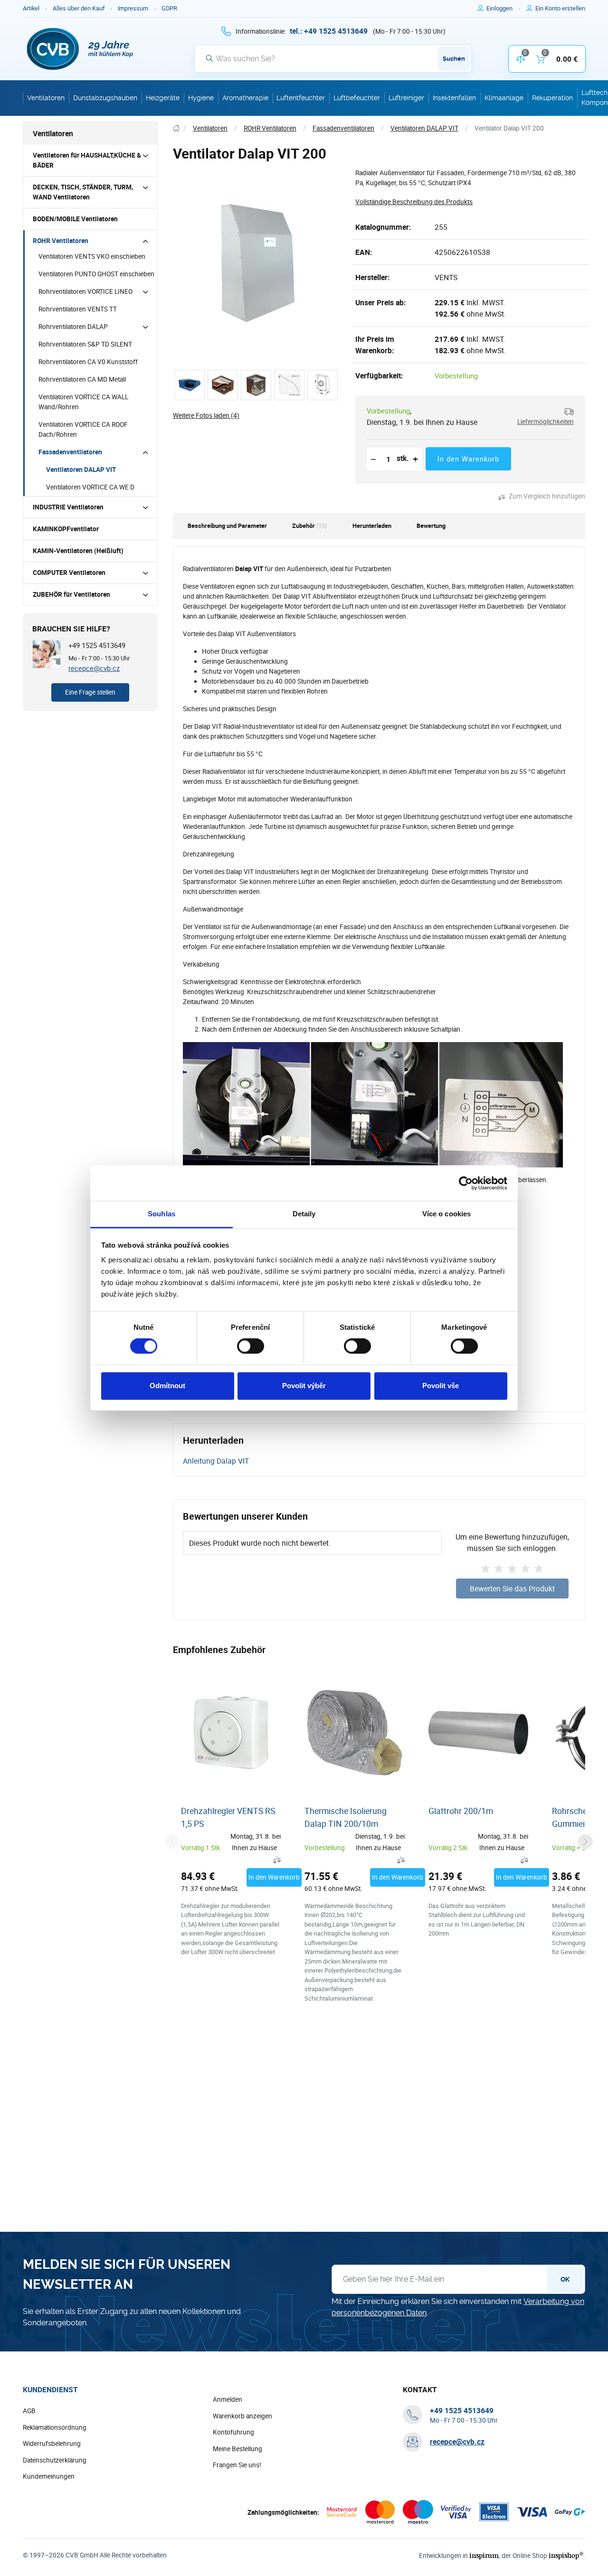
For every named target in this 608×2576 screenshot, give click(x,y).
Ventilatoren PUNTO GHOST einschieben (96, 274)
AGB (29, 2411)
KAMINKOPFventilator (66, 529)
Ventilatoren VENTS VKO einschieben (92, 256)
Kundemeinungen (49, 2476)
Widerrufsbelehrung (52, 2444)
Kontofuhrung (233, 2432)
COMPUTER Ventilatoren (69, 573)
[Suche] (209, 58)
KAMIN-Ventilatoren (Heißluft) (78, 551)
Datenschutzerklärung (55, 2460)
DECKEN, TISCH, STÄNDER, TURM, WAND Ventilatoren (83, 192)
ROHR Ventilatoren (61, 241)
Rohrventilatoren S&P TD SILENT (85, 344)
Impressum (133, 8)
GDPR (169, 8)
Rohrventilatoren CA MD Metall (82, 379)
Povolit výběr (304, 1386)
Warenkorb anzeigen (242, 2416)
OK (565, 2279)
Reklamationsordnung (55, 2427)
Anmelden (228, 2399)
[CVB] (80, 49)
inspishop (566, 2555)
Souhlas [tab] (161, 1214)
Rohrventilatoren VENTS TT (78, 309)
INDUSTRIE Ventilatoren (68, 507)
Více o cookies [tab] (446, 1214)
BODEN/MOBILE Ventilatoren (75, 219)
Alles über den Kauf (79, 8)
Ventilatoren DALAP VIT (81, 470)
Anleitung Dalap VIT (216, 1461)
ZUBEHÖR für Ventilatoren (71, 594)
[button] (542, 417)
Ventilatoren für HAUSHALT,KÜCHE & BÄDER (87, 160)
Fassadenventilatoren (70, 452)
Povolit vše (441, 1386)
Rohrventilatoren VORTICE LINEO (85, 291)
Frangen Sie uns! (237, 2465)
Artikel (31, 8)
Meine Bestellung (237, 2449)
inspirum (484, 2555)
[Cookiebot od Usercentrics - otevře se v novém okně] (466, 1183)
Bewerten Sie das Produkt (512, 1589)
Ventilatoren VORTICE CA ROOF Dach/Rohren (83, 429)
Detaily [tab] (304, 1214)
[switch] (251, 1346)
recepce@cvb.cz (94, 668)
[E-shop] (176, 128)
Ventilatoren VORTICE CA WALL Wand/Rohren (83, 402)
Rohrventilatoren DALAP (73, 327)
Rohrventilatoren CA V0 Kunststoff (88, 362)
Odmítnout (167, 1386)
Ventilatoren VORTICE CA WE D (90, 487)
